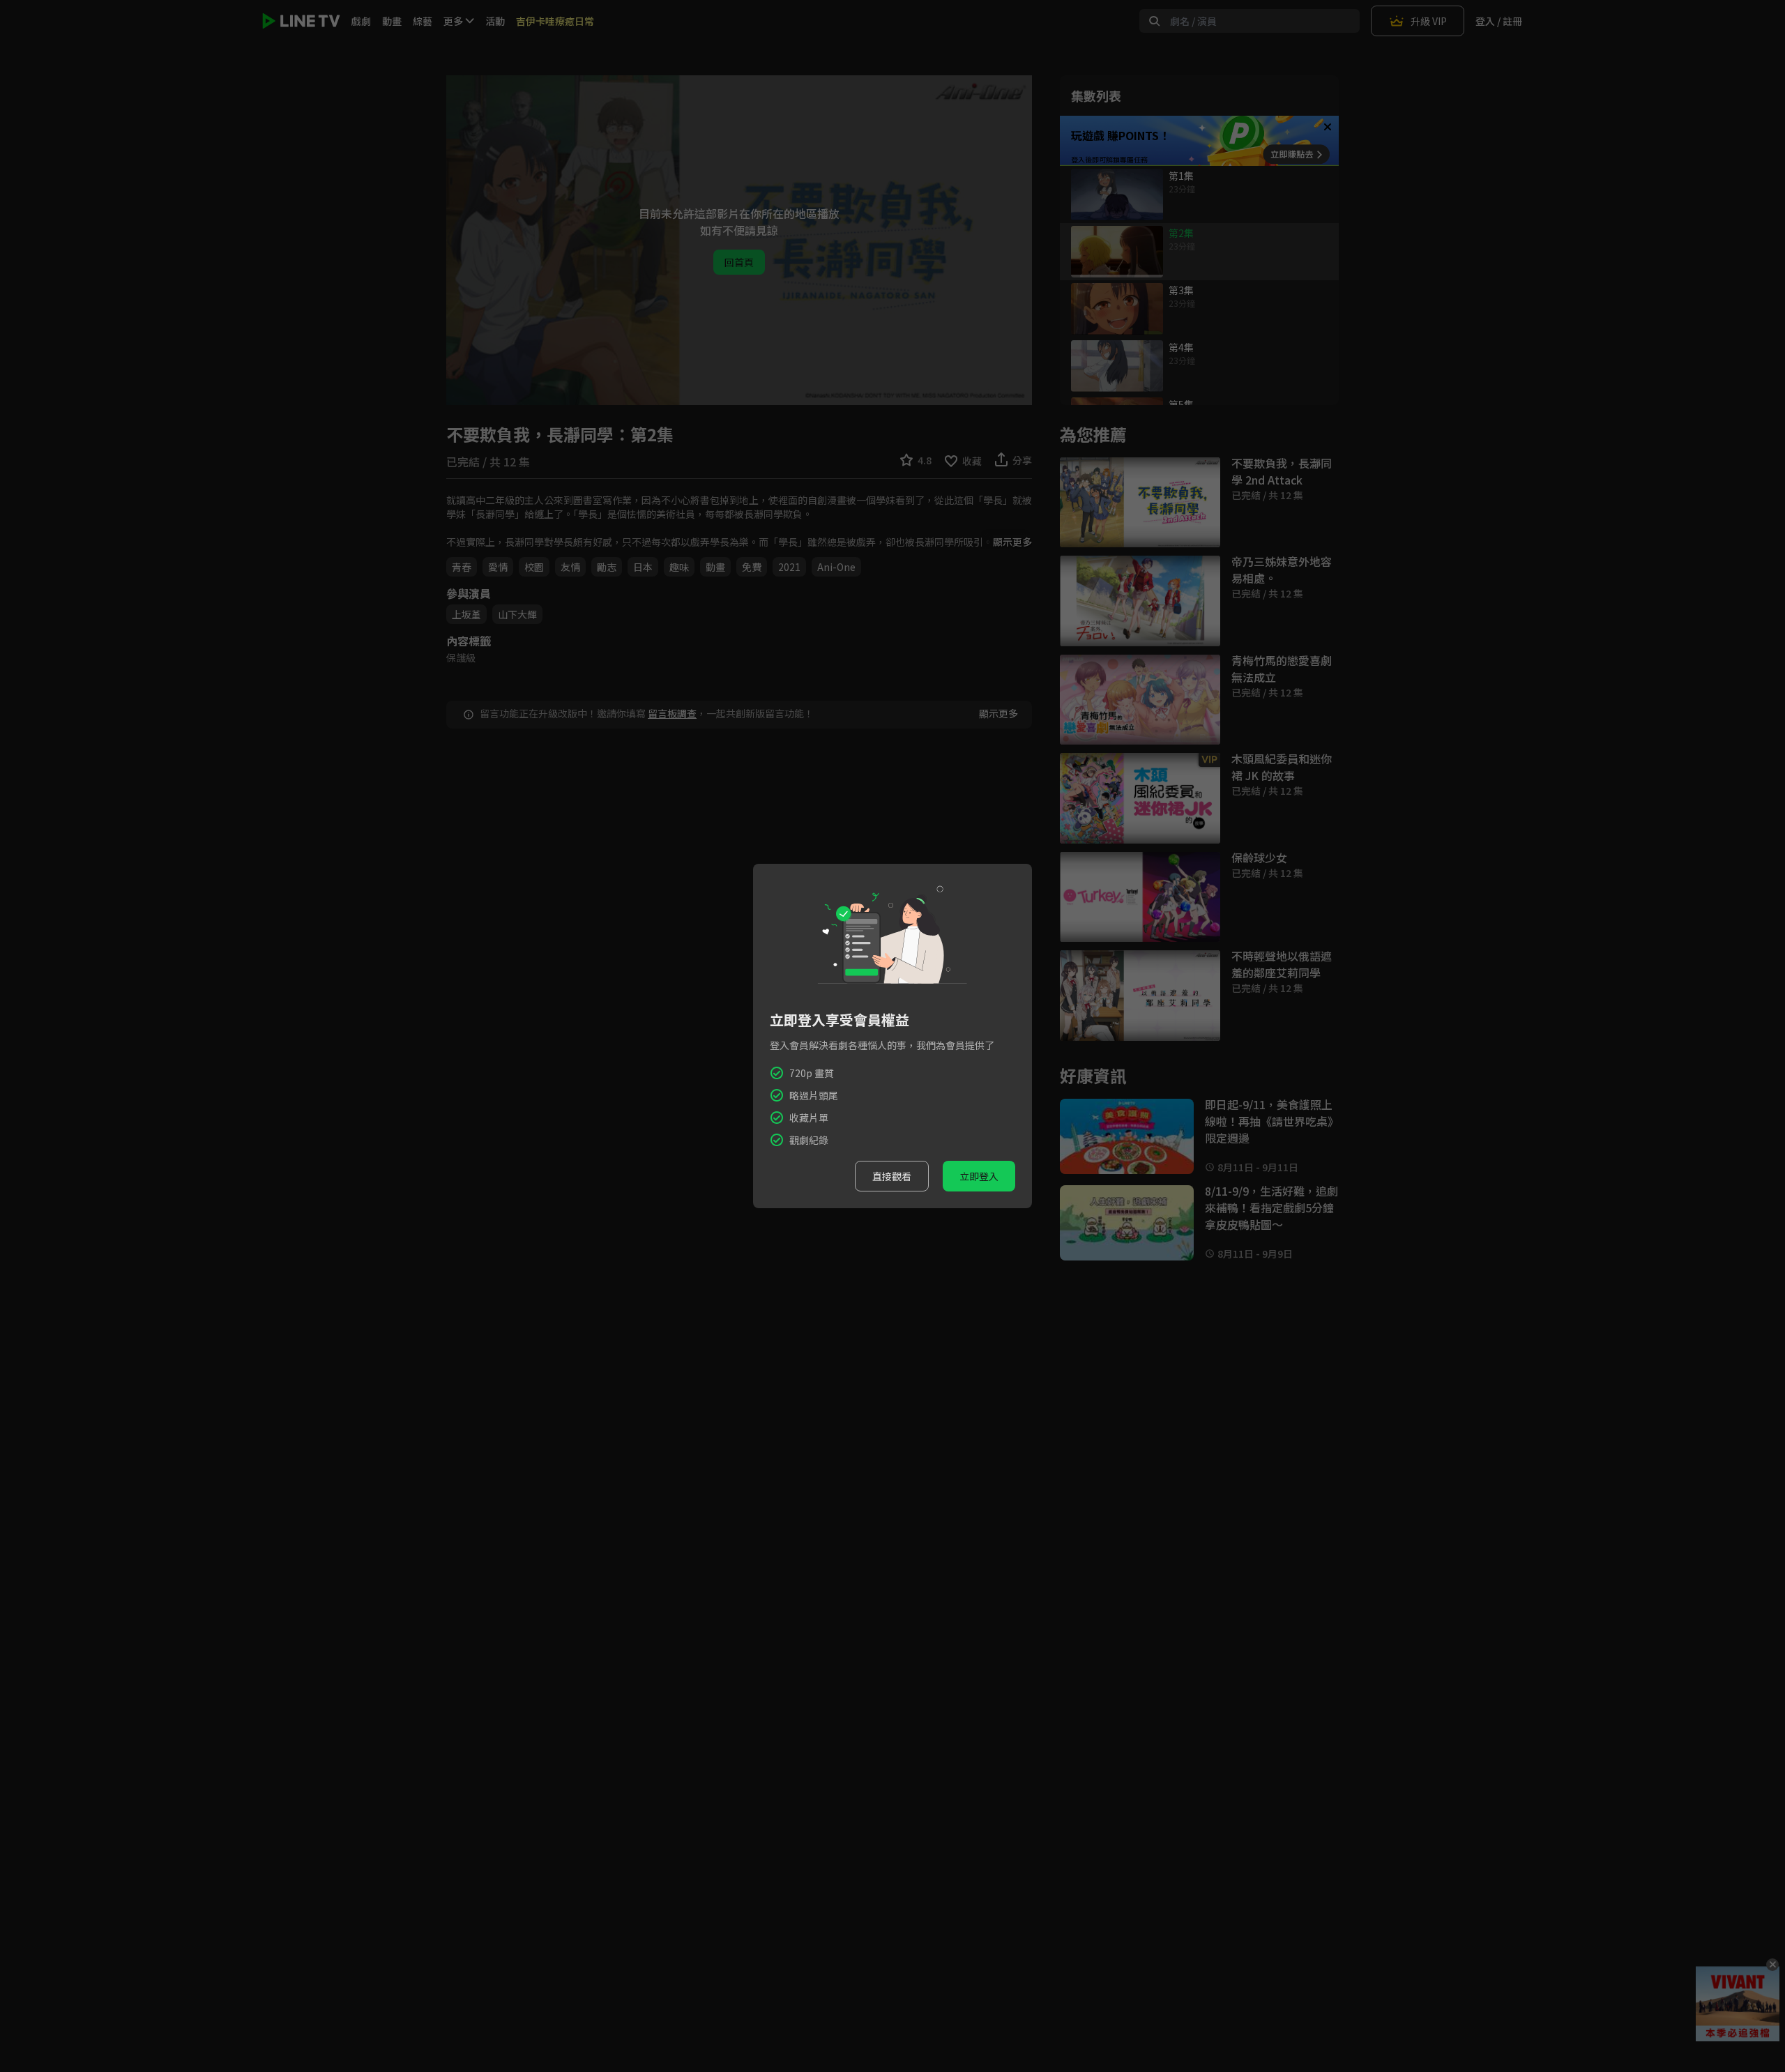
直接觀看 (892, 1176)
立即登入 (979, 1176)
